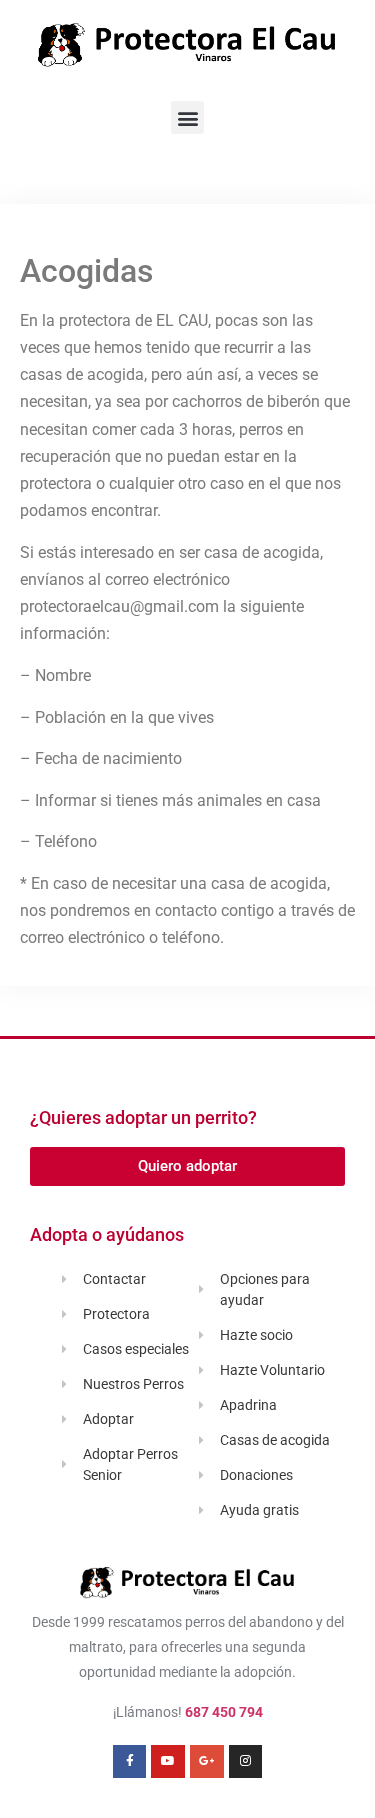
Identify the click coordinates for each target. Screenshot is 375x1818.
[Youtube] (168, 1762)
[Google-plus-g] (207, 1762)
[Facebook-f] (130, 1762)
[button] (187, 117)
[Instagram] (246, 1762)
